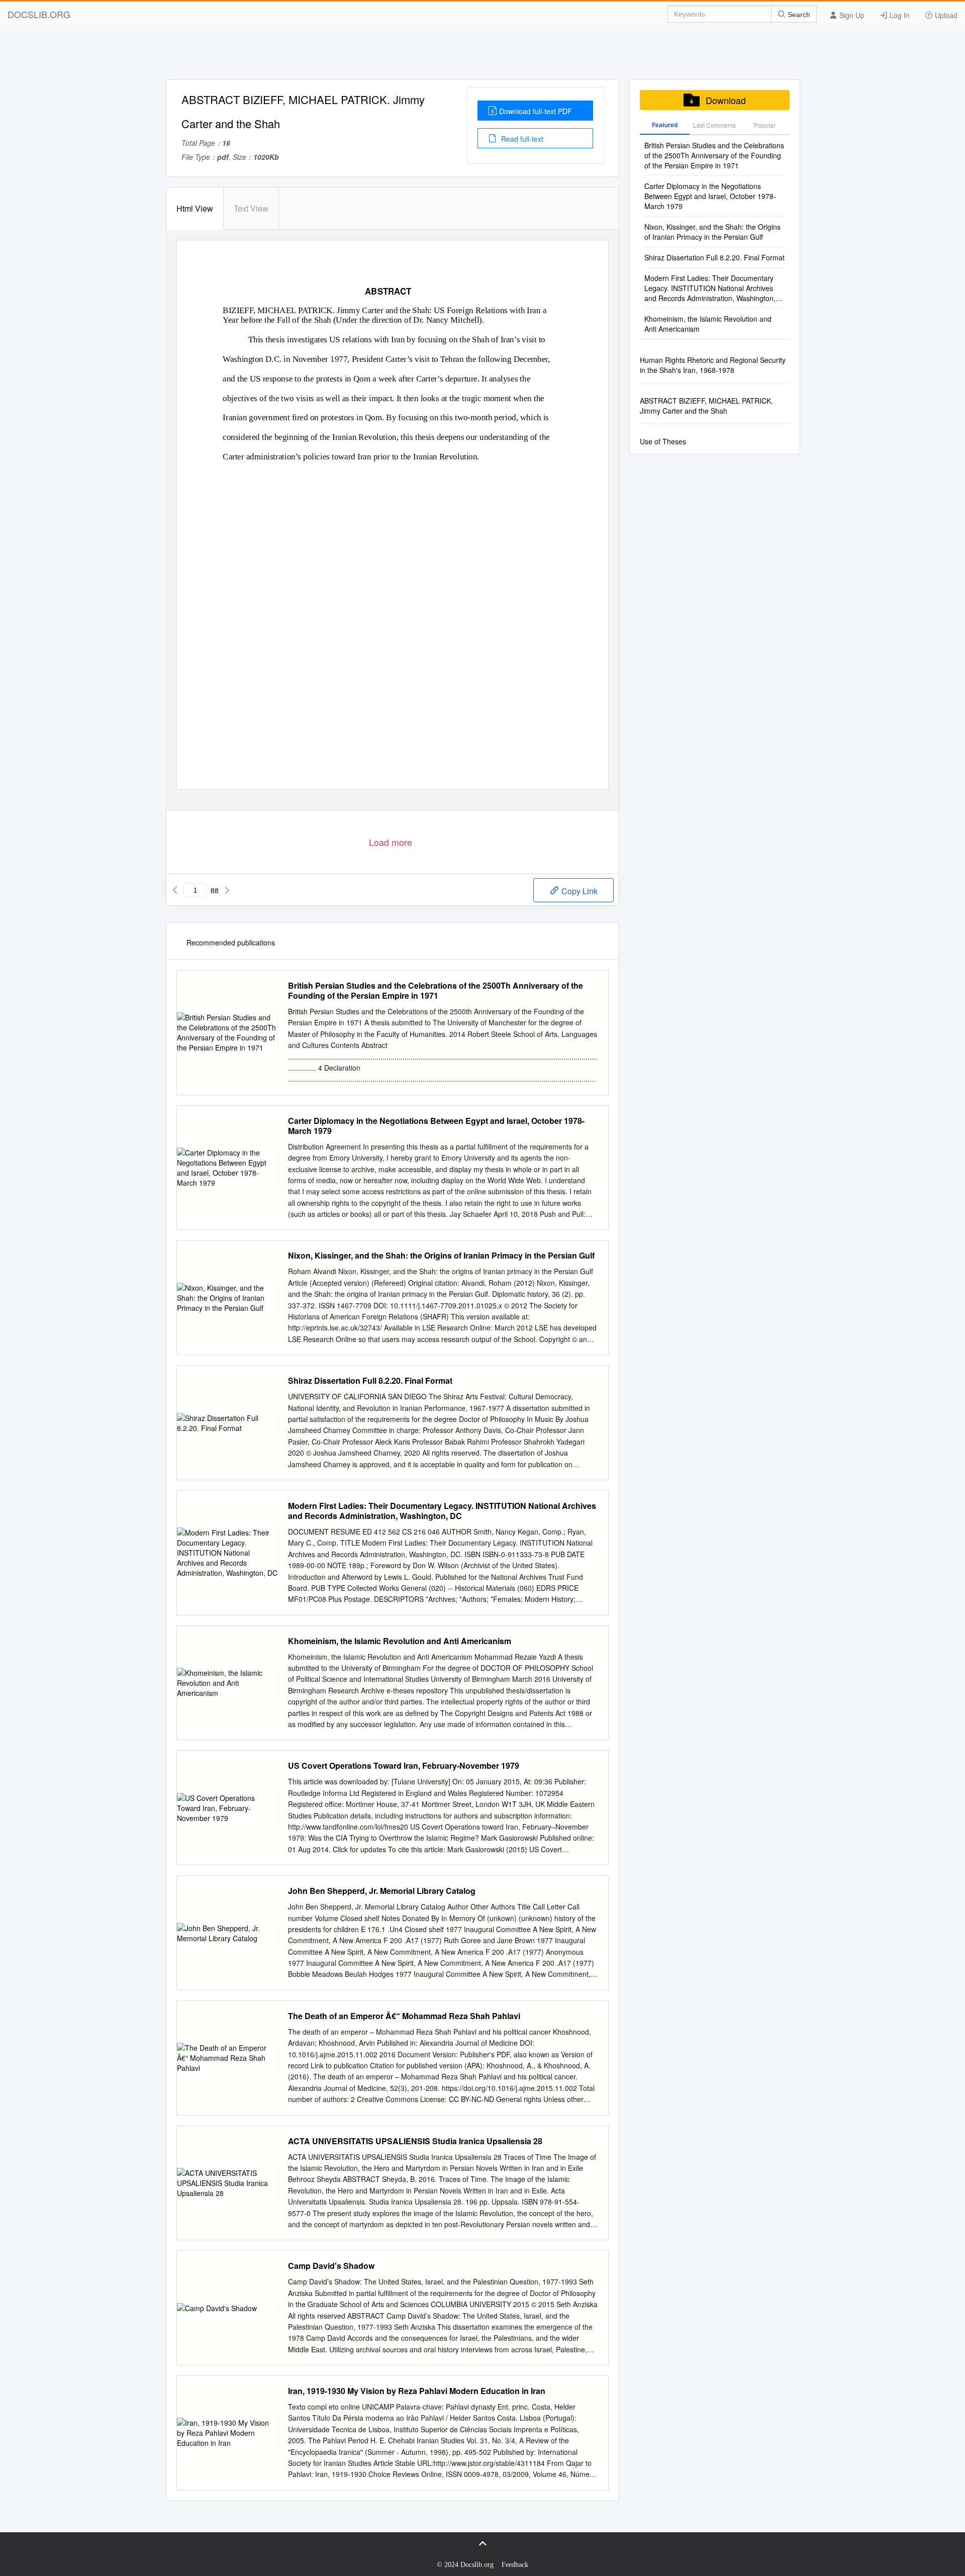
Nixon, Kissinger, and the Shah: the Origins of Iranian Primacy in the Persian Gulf (441, 1256)
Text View (251, 208)
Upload (945, 15)
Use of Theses (663, 441)
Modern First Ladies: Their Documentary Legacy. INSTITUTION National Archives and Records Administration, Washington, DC (442, 1511)
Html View (195, 208)
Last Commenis (714, 125)
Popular (765, 125)
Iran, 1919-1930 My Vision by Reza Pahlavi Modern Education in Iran (417, 2391)
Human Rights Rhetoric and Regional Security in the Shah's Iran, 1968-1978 (713, 365)
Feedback (515, 2565)
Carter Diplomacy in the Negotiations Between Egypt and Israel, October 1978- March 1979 (436, 1126)
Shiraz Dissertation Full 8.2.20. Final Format (370, 1381)
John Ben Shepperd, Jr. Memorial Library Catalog (382, 1891)
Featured (665, 125)
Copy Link (578, 891)
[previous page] (175, 890)
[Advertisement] (482, 57)
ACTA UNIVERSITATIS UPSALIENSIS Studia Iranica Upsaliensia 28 (415, 2141)
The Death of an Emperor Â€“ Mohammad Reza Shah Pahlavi (404, 2016)
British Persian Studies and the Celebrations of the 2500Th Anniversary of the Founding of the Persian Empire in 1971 (436, 991)
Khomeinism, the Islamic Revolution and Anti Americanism (400, 1641)
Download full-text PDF (536, 111)
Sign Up (851, 15)
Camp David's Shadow (331, 2266)
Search (798, 15)
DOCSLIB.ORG (39, 14)
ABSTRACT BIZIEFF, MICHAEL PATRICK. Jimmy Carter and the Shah (706, 406)
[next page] (227, 890)
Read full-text (521, 139)
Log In (899, 15)
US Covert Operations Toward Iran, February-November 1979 (404, 1766)
